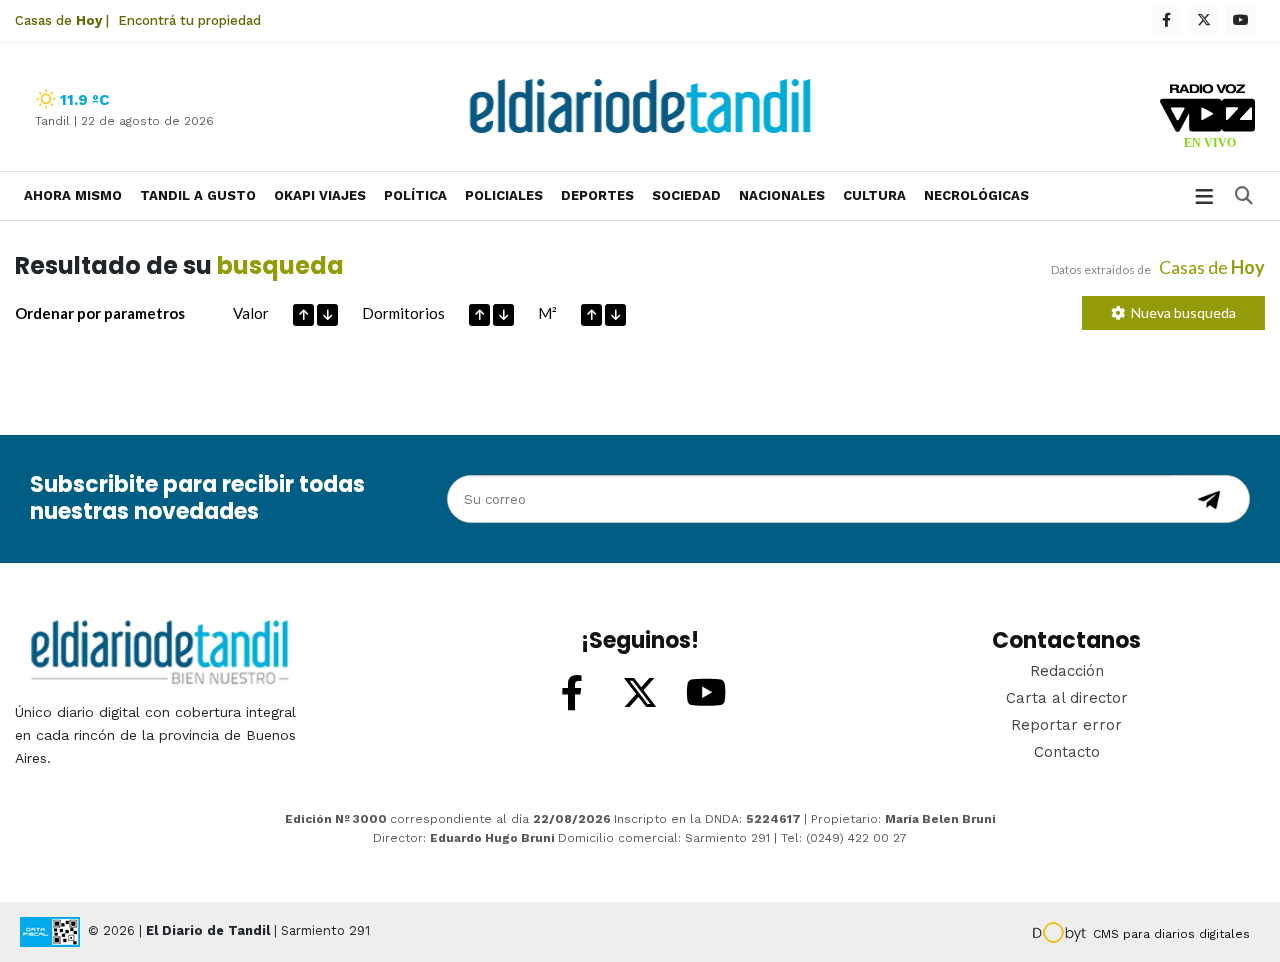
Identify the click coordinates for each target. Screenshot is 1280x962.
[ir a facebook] (573, 694)
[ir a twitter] (640, 694)
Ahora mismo (73, 195)
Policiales (504, 195)
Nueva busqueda (1180, 312)
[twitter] (1203, 20)
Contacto (1067, 752)
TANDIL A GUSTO (198, 195)
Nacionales (782, 195)
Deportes (597, 195)
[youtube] (1240, 20)
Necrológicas (976, 195)
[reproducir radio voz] (1207, 119)
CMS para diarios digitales (1171, 934)
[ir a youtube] (707, 694)
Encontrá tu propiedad (189, 20)
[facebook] (1166, 20)
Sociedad (686, 195)
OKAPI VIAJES (320, 195)
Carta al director (1067, 698)
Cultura (874, 195)
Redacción (1067, 671)
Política (415, 195)
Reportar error (1066, 725)
